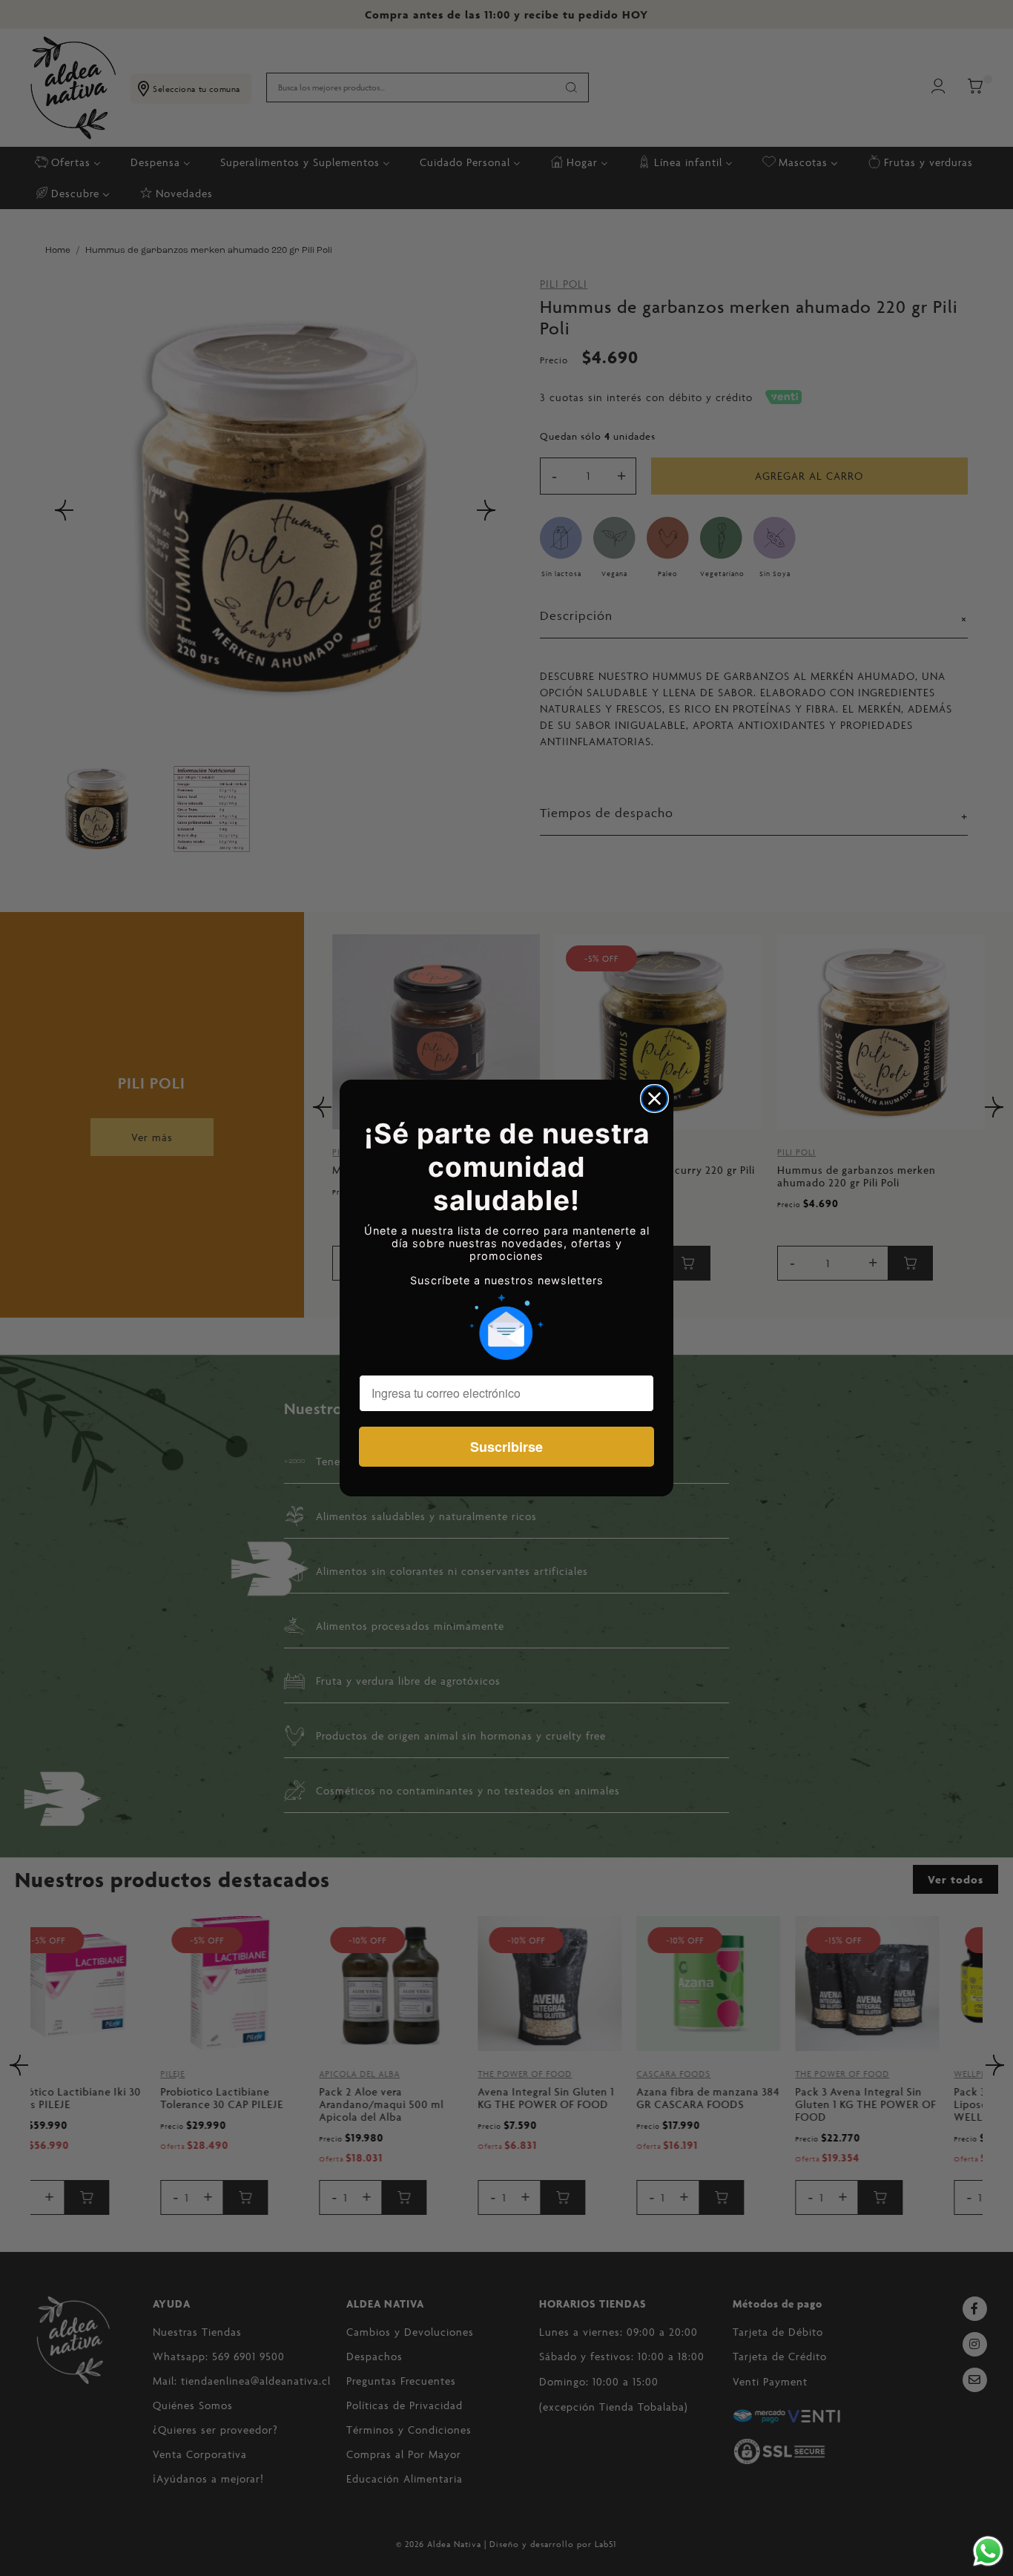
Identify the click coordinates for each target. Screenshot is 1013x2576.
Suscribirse (506, 1447)
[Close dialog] (654, 1099)
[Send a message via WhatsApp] (988, 2551)
